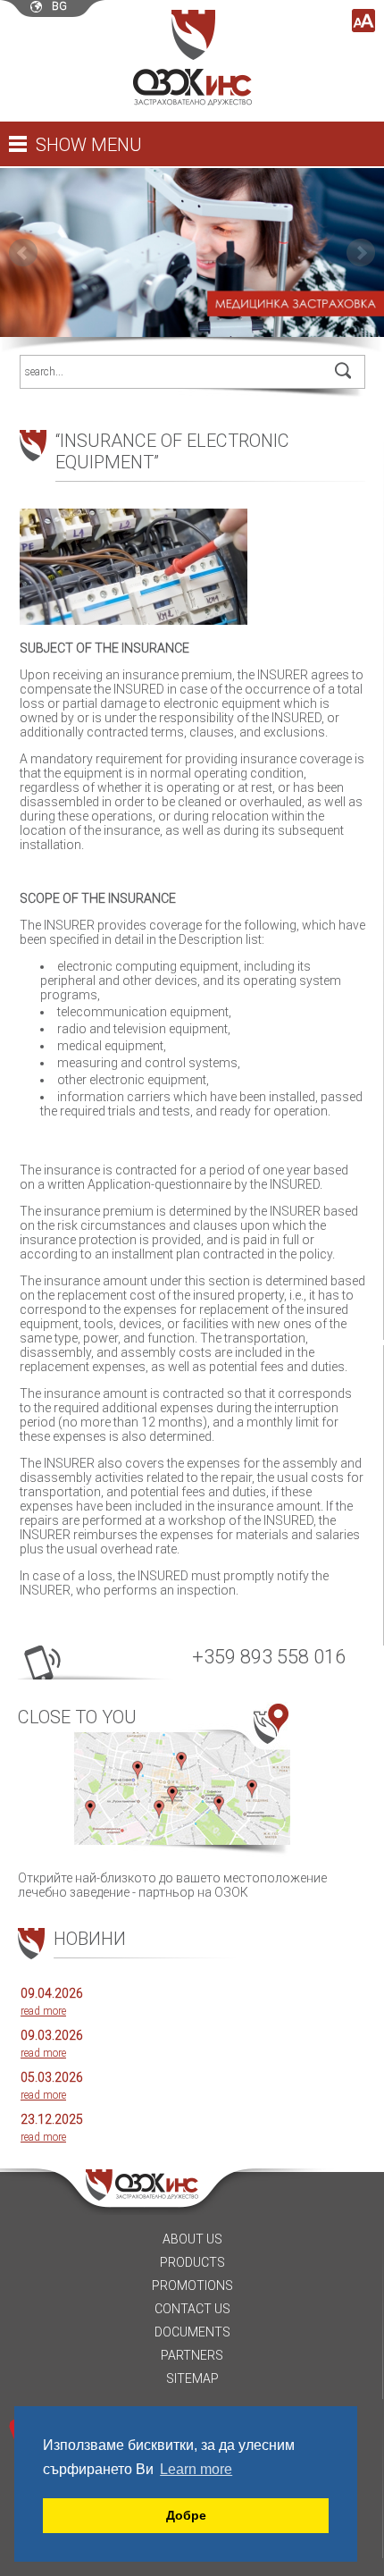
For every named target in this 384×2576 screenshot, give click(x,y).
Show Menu (89, 145)
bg (59, 6)
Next (361, 253)
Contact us (192, 2309)
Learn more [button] (196, 2469)
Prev (23, 253)
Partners (192, 2355)
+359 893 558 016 (269, 1657)
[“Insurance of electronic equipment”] (140, 634)
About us (192, 2239)
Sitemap (192, 2378)
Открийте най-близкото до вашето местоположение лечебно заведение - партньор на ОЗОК (172, 1803)
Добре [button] (186, 2515)
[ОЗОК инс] (192, 101)
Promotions (192, 2286)
